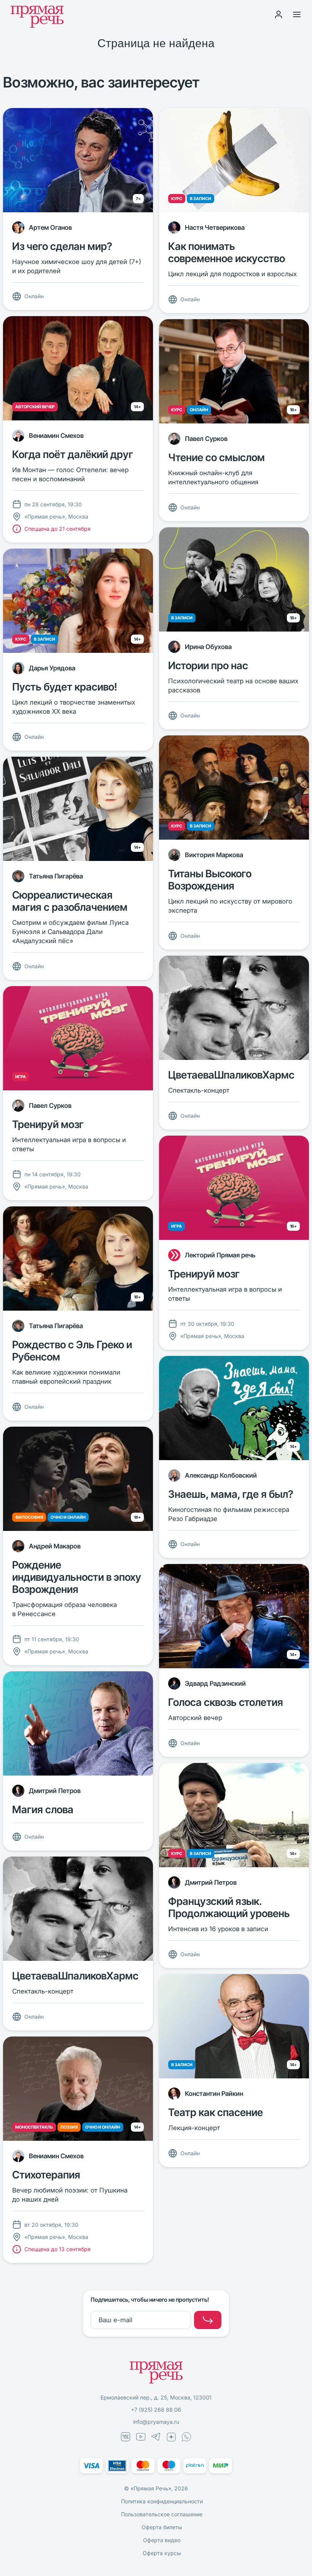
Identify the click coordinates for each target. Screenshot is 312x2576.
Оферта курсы (162, 2553)
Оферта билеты (162, 2527)
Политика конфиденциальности (162, 2501)
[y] (208, 2320)
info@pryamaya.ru (156, 2422)
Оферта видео (162, 2540)
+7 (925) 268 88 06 (156, 2410)
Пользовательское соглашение (162, 2514)
